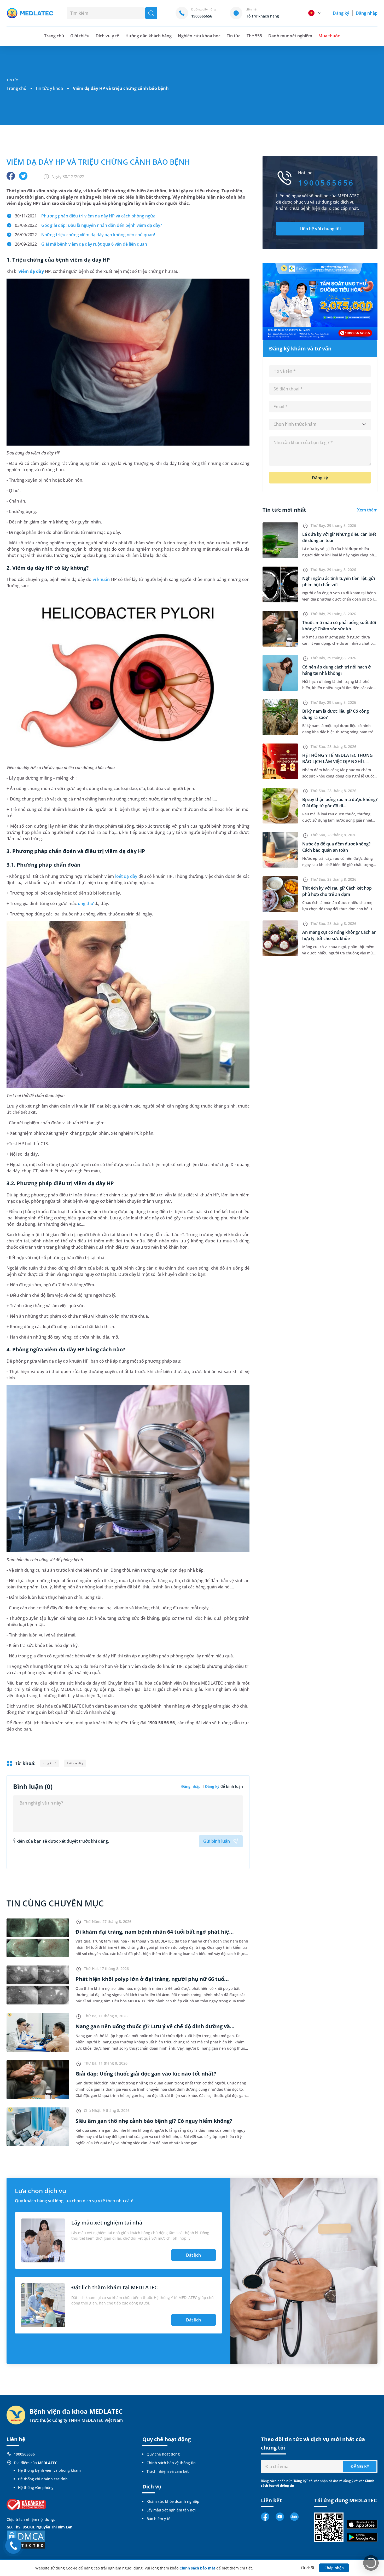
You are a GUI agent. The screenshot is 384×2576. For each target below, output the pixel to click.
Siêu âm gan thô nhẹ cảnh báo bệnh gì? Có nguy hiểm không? (154, 2121)
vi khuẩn (101, 579)
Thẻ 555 (254, 36)
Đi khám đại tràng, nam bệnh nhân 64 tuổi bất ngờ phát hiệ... (155, 1932)
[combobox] (320, 424)
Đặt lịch (193, 2255)
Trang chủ (16, 88)
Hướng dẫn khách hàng (149, 36)
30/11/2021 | (85, 216)
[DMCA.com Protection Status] (26, 2539)
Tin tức (234, 36)
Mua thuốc (329, 36)
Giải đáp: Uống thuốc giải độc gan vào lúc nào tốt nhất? (146, 2074)
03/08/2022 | (88, 225)
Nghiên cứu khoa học (199, 36)
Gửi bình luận (217, 1841)
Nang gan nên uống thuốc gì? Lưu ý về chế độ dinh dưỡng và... (155, 2026)
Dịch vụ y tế (107, 36)
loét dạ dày (126, 876)
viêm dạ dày (31, 271)
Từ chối (307, 2568)
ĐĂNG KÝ (360, 2466)
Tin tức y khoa (49, 88)
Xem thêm (367, 510)
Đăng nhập (367, 13)
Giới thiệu (80, 36)
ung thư (86, 903)
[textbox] (320, 424)
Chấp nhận (334, 2568)
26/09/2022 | (85, 235)
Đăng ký (341, 13)
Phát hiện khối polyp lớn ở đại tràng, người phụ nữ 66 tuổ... (152, 1979)
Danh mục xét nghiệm (290, 36)
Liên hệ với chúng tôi (320, 229)
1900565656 (24, 2454)
